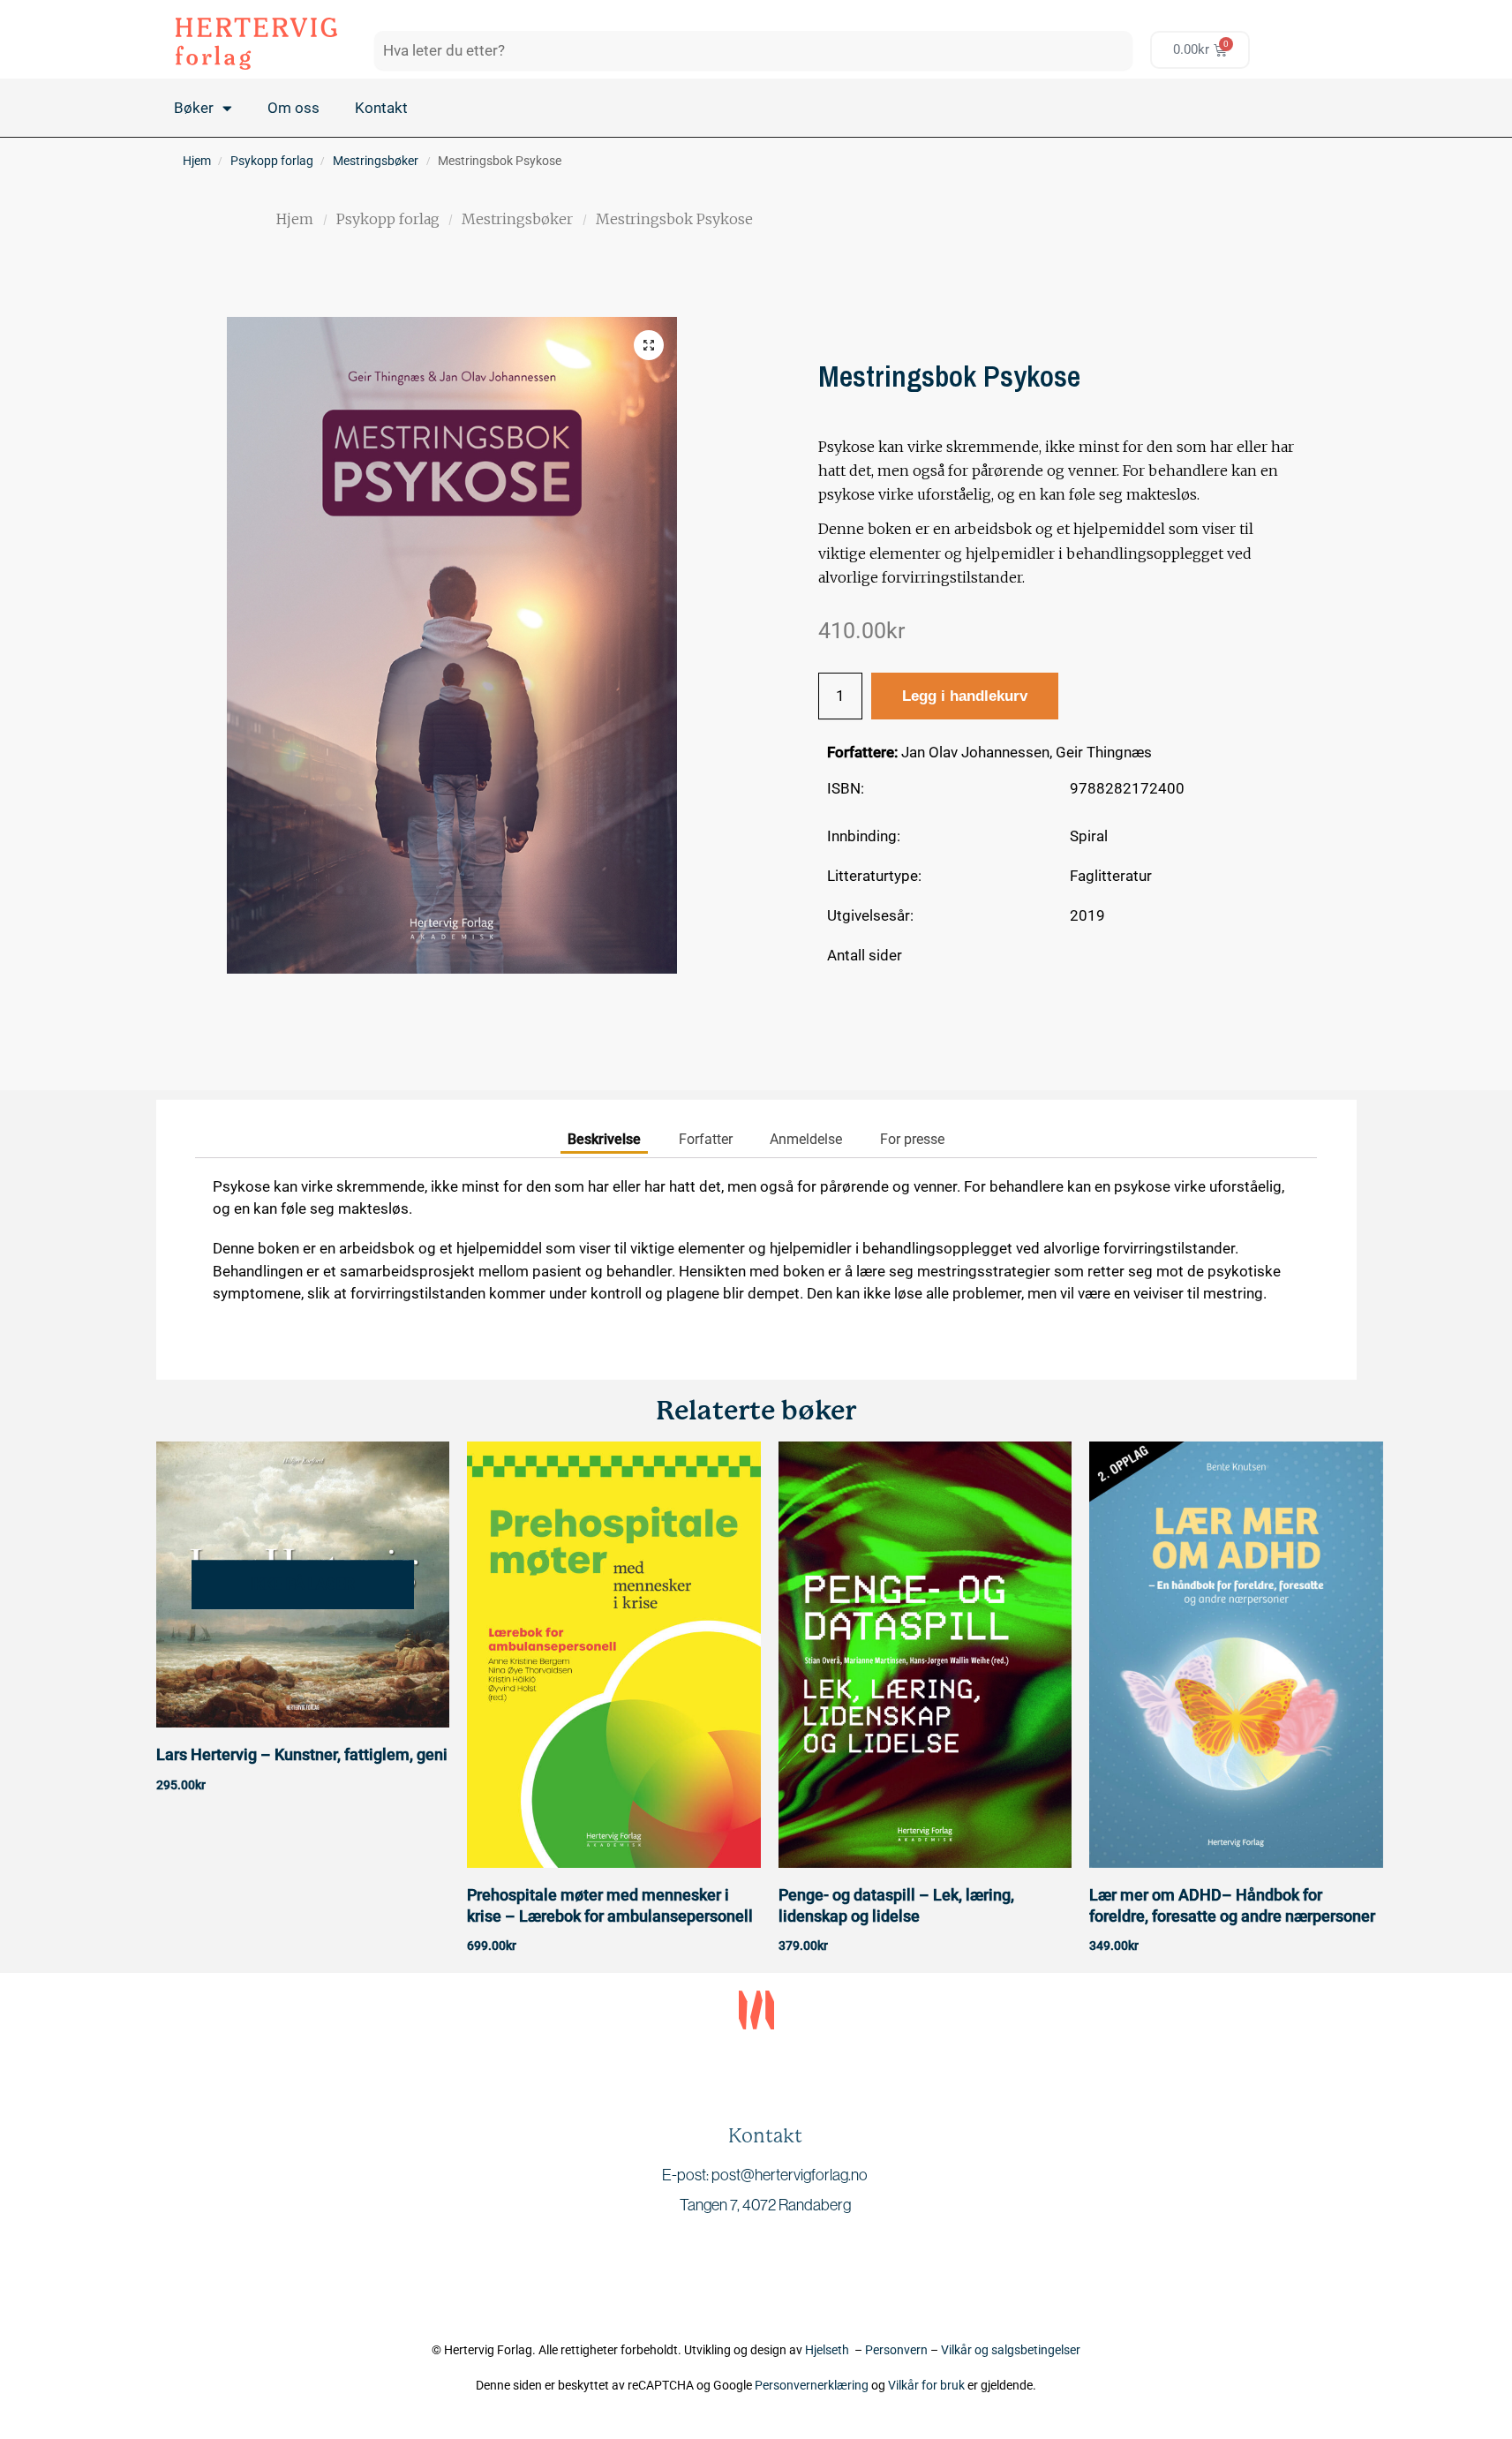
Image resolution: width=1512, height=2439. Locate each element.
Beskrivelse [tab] (604, 1139)
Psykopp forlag (272, 161)
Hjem (197, 161)
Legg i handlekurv (965, 696)
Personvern (896, 2350)
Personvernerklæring (812, 2385)
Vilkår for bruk (926, 2385)
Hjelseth (830, 2350)
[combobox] (753, 50)
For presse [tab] (912, 1139)
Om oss (293, 108)
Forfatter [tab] (706, 1139)
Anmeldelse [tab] (806, 1139)
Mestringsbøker (376, 161)
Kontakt (381, 108)
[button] (649, 345)
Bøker (194, 108)
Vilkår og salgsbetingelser (1011, 2350)
